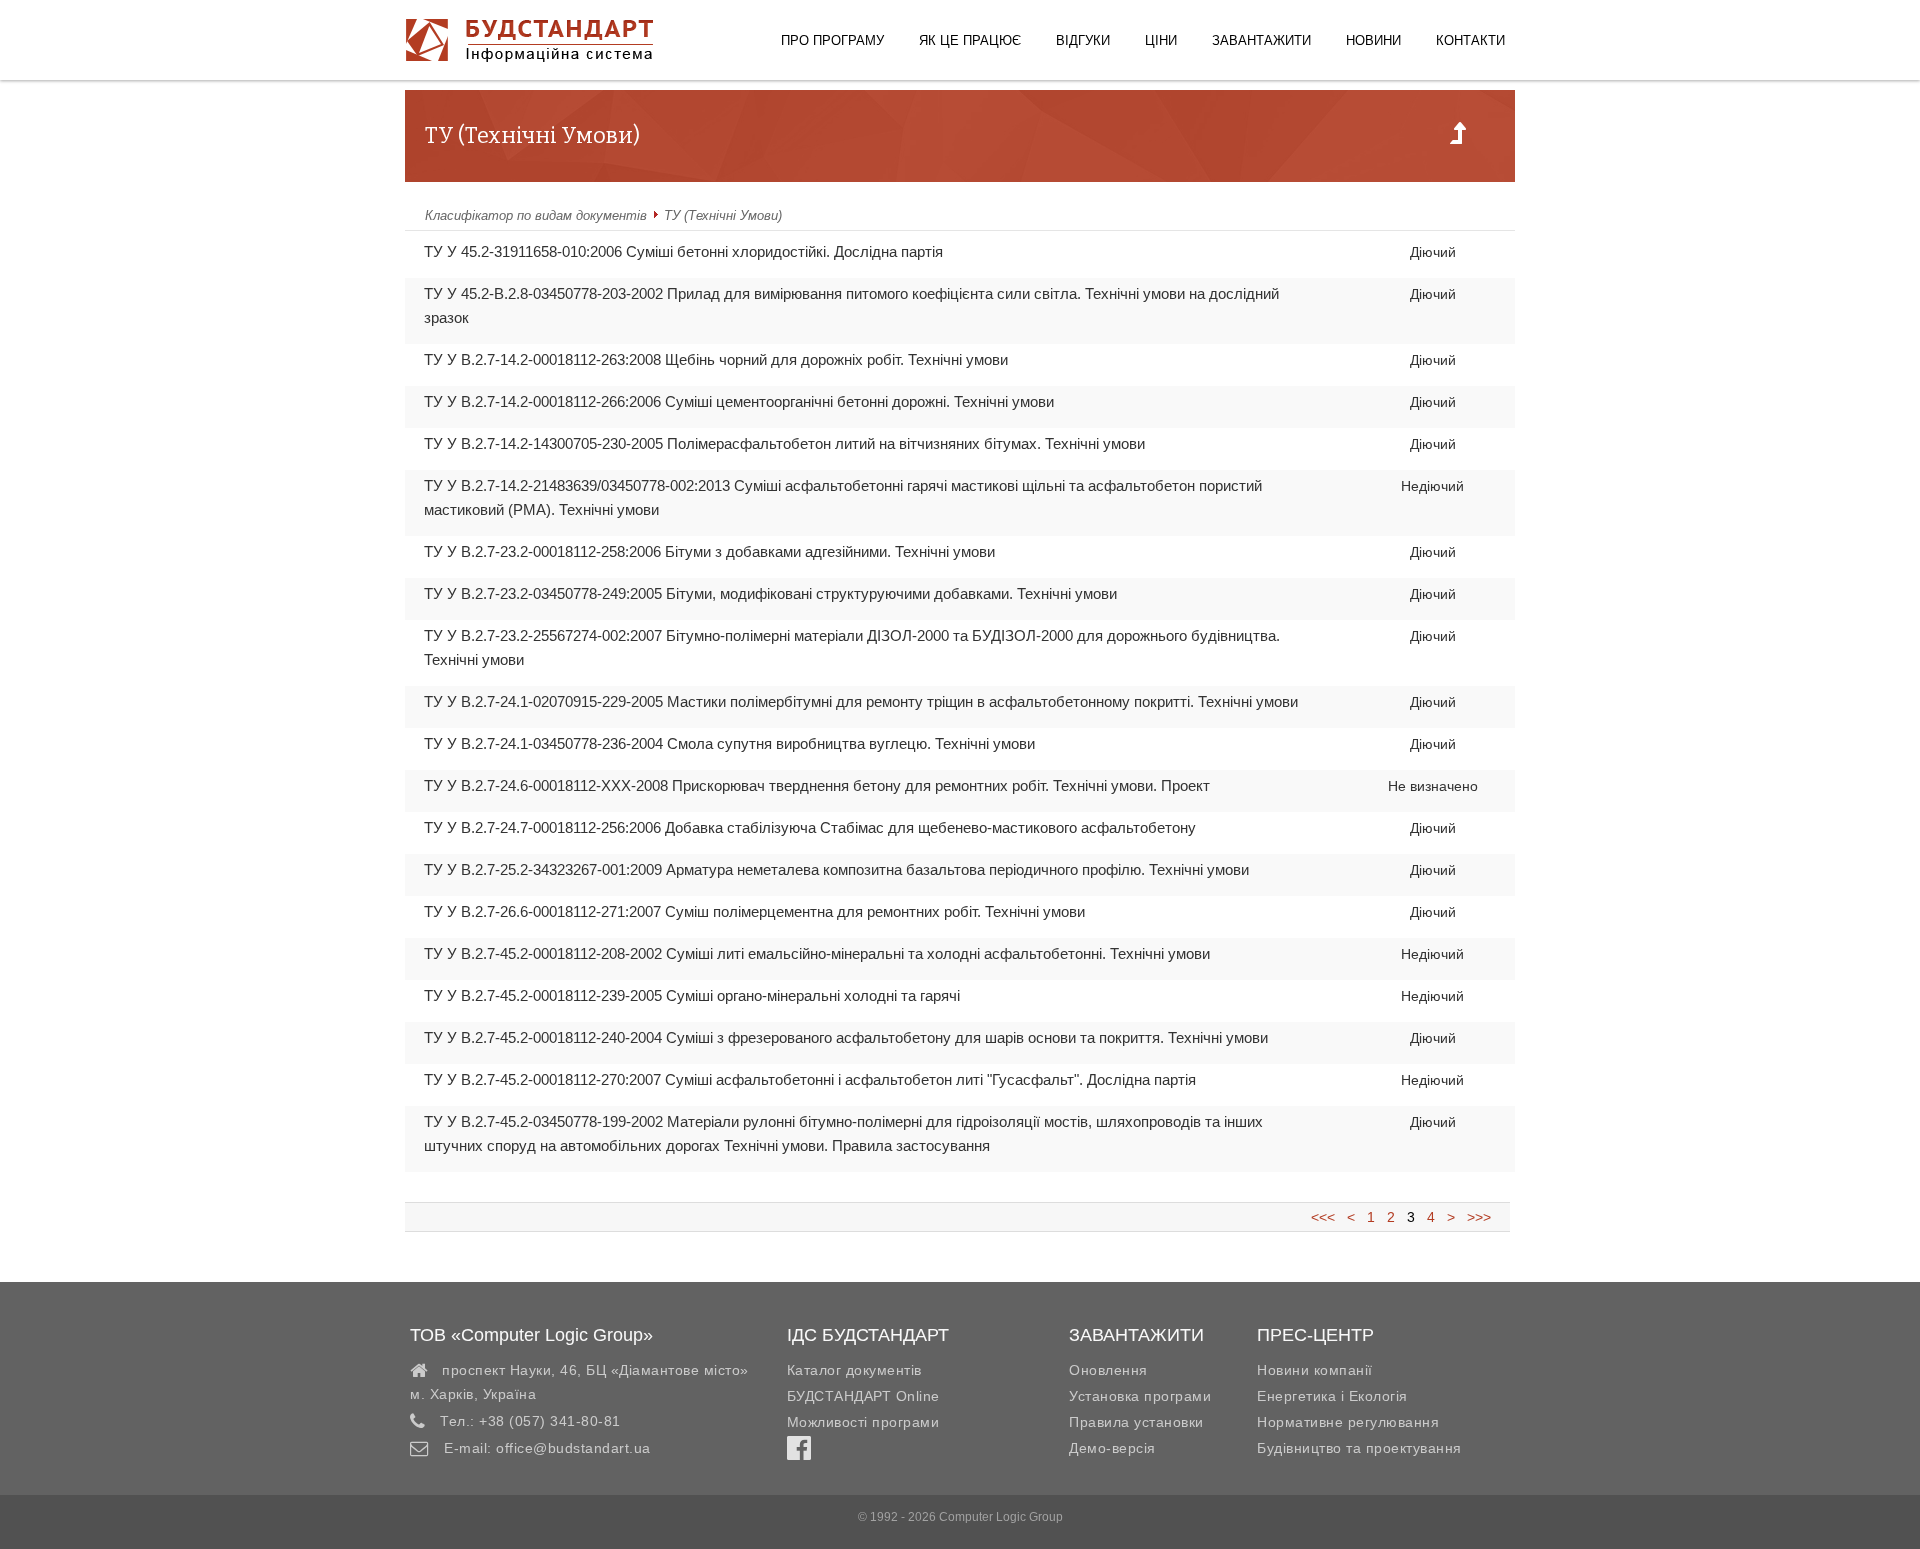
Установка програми (1140, 1396)
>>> (1475, 1217)
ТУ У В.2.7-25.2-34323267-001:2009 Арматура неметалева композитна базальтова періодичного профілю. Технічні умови (836, 869)
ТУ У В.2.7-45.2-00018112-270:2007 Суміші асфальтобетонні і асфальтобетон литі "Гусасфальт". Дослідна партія (810, 1079)
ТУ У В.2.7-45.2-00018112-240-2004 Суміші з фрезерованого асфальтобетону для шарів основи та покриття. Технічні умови (846, 1037)
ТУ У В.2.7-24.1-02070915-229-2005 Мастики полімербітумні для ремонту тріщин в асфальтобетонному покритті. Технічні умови (861, 701)
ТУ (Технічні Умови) (723, 215)
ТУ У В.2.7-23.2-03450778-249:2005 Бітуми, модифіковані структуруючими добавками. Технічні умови (770, 593)
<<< (1329, 1217)
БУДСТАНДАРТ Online (863, 1396)
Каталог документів (854, 1370)
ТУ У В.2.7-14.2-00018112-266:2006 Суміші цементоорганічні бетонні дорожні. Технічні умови (739, 401)
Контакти (1470, 40)
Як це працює (970, 40)
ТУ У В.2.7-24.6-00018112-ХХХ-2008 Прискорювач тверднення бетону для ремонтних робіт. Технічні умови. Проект (817, 785)
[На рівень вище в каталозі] (1458, 139)
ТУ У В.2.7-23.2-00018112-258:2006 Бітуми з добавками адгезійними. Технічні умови (709, 551)
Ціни (1161, 40)
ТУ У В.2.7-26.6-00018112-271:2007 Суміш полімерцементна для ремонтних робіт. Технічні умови (754, 911)
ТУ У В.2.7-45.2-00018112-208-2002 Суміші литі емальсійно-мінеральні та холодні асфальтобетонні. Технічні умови (817, 953)
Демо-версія (1112, 1448)
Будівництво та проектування (1359, 1448)
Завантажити (1261, 40)
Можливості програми (863, 1422)
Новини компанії (1315, 1370)
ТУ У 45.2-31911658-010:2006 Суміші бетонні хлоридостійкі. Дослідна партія (683, 251)
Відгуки (1083, 40)
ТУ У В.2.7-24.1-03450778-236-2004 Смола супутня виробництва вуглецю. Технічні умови (729, 743)
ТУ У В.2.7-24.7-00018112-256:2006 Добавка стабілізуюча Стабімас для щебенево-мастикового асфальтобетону (810, 827)
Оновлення (1108, 1370)
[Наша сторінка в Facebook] (799, 1453)
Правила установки (1136, 1422)
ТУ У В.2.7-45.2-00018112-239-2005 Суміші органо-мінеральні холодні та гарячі (692, 995)
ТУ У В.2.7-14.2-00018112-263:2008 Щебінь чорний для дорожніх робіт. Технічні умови (716, 359)
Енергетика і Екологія (1332, 1396)
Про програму (832, 40)
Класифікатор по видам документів (536, 215)
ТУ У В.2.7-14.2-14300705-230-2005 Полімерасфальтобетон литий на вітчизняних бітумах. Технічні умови (784, 443)
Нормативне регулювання (1348, 1422)
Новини (1373, 40)
